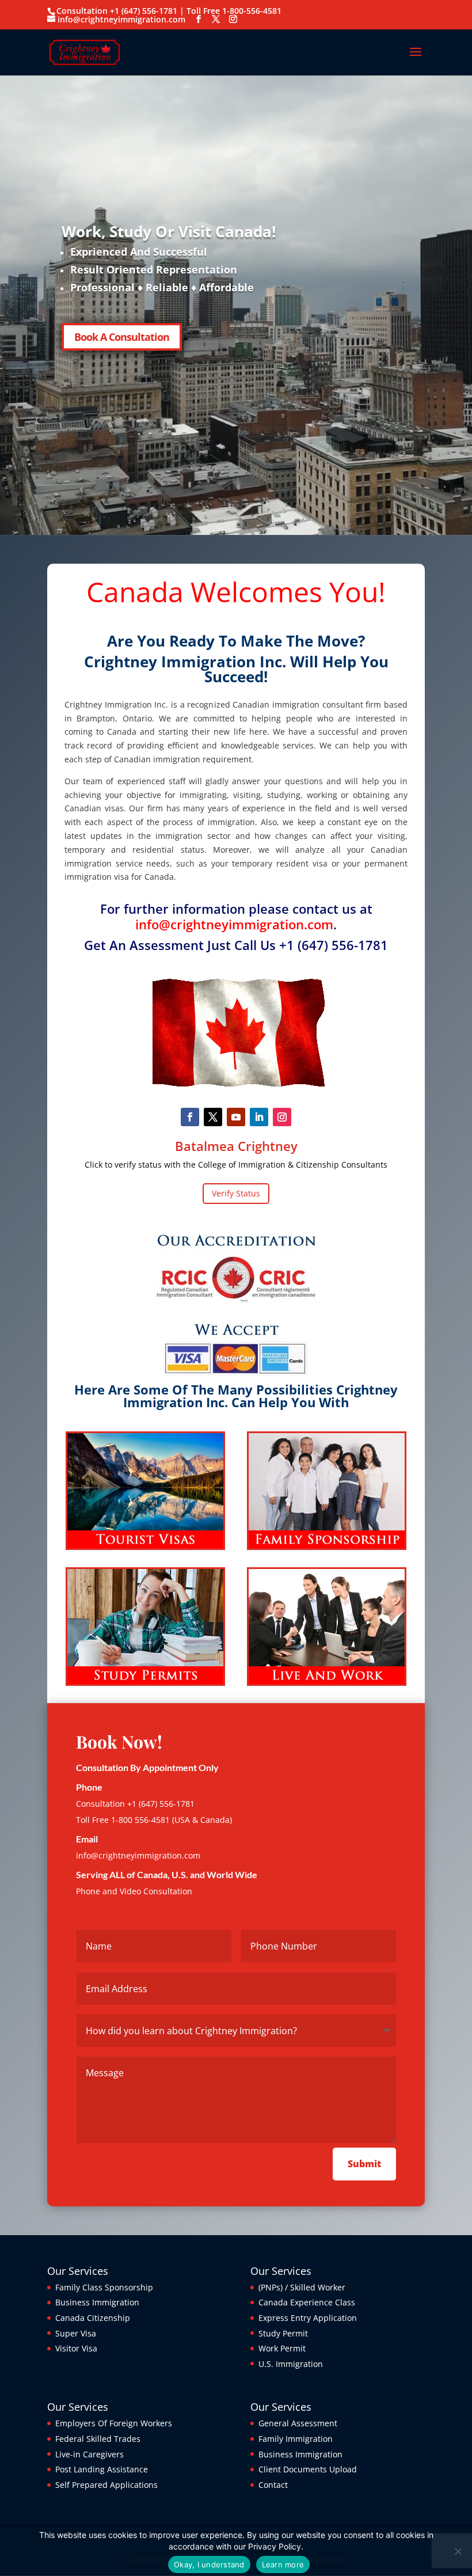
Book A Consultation (122, 337)
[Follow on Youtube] (236, 1117)
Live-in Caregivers (90, 2454)
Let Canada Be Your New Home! (179, 231)
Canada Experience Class (307, 2302)
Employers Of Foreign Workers (114, 2423)
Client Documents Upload (308, 2469)
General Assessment (298, 2423)
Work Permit (282, 2348)
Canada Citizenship (93, 2318)
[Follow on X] (213, 1117)
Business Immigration (97, 2302)
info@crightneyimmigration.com (234, 924)
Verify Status (236, 1193)
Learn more (283, 2564)
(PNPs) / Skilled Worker (302, 2287)
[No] (458, 2551)
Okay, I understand (209, 2564)
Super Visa (76, 2333)
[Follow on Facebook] (190, 1117)
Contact (273, 2485)
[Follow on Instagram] (282, 1117)
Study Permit (283, 2333)
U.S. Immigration (291, 2364)
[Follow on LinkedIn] (259, 1117)
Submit (364, 2164)
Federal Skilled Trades (98, 2439)
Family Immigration (296, 2439)
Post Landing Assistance (102, 2469)
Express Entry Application (308, 2318)
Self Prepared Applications (106, 2485)
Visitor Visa (76, 2348)
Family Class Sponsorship (104, 2287)
